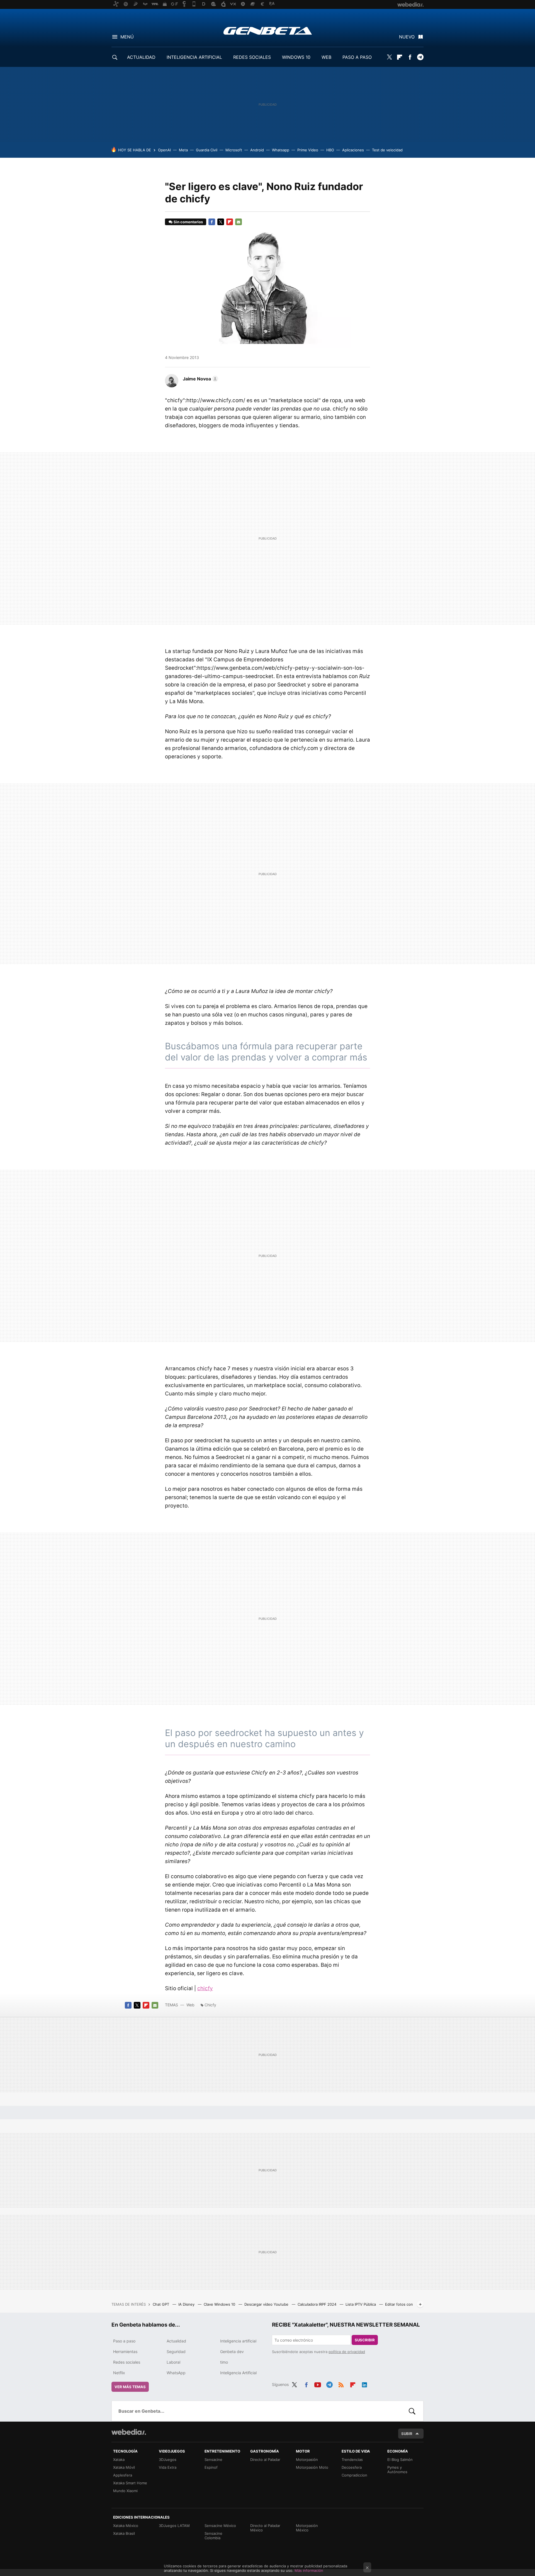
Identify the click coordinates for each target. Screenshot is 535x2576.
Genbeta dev (232, 2352)
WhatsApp (176, 2373)
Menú (127, 37)
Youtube (318, 2384)
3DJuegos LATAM (174, 2526)
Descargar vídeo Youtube (267, 2304)
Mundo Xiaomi (125, 2491)
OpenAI (164, 150)
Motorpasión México (307, 2528)
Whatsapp (281, 150)
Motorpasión (307, 2460)
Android (257, 150)
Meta (183, 150)
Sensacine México (220, 2526)
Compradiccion (354, 2475)
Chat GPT (161, 2304)
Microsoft (234, 150)
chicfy (205, 1988)
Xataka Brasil (124, 2533)
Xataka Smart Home (130, 2483)
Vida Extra (168, 2467)
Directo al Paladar (265, 2460)
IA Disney (187, 2304)
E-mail (239, 222)
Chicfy (210, 2005)
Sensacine (213, 2460)
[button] (200, 379)
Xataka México (126, 2526)
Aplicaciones (353, 150)
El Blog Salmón (400, 2460)
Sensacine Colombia (213, 2536)
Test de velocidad (387, 150)
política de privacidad (347, 2352)
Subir (407, 2434)
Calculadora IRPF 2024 (318, 2304)
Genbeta (268, 31)
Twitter (389, 57)
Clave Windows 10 (220, 2304)
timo (224, 2362)
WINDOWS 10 (296, 57)
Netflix (119, 2373)
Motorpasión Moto (312, 2467)
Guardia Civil (207, 150)
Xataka (119, 2460)
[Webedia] (129, 2432)
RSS (341, 2384)
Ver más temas (130, 2387)
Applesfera (123, 2475)
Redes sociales (127, 2362)
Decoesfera (352, 2467)
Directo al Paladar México (265, 2528)
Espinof (211, 2467)
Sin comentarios (188, 222)
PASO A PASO (357, 57)
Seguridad (176, 2352)
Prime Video (308, 150)
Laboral (173, 2362)
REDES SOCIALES (252, 57)
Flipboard (400, 57)
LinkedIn (364, 2384)
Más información (309, 2570)
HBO (330, 150)
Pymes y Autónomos (397, 2470)
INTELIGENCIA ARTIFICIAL (194, 57)
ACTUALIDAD (141, 57)
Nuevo (407, 37)
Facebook (410, 57)
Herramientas (125, 2352)
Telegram (420, 57)
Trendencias (352, 2460)
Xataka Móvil (124, 2467)
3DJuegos (168, 2460)
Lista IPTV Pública (361, 2304)
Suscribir (365, 2340)
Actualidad (176, 2341)
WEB (326, 57)
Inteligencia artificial (238, 2341)
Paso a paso (124, 2341)
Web (190, 2005)
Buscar (412, 2411)
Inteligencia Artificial (238, 2373)
